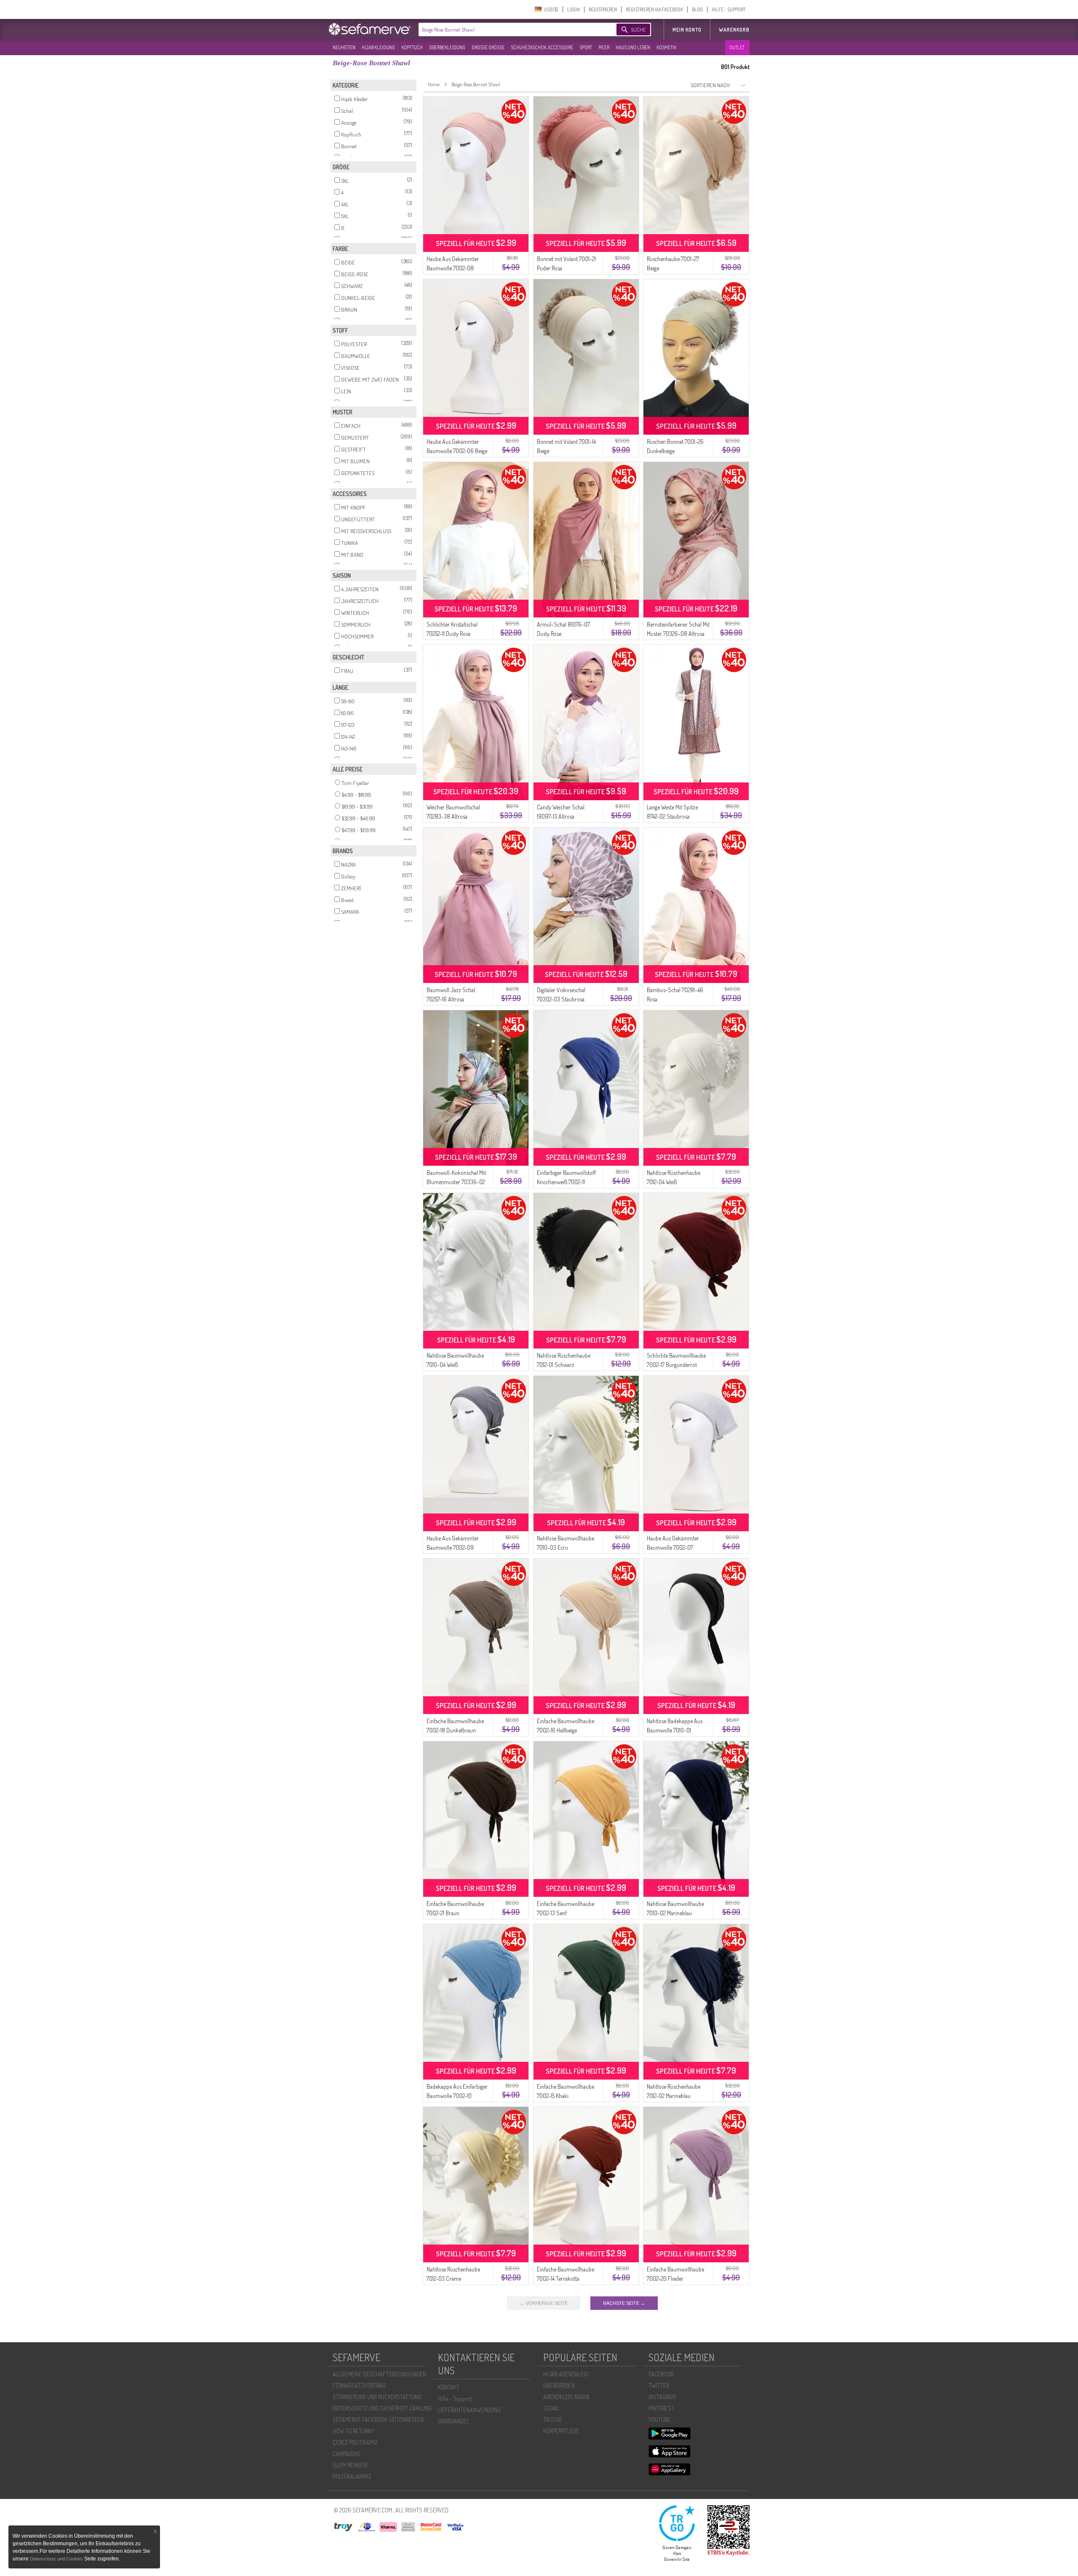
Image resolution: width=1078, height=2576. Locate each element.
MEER (604, 47)
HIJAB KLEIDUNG (378, 47)
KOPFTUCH (412, 47)
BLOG (697, 9)
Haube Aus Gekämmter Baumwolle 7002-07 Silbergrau (673, 1547)
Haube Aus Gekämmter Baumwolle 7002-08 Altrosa (453, 268)
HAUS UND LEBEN (633, 47)
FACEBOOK (661, 2374)
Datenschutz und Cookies (57, 2559)
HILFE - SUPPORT (728, 9)
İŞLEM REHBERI (350, 2465)
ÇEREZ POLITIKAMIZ (355, 2442)
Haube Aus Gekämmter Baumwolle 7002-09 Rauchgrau (453, 1547)
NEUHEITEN (344, 47)
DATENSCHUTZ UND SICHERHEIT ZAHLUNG (382, 2408)
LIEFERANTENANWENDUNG (469, 2410)
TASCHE (553, 2420)
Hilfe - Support (455, 2398)
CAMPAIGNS (347, 2454)
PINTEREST (661, 2408)
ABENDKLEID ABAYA (566, 2397)
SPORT (586, 47)
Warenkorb (734, 30)
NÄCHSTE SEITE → (624, 2303)
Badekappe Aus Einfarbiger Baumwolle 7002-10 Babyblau (457, 2096)
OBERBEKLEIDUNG (447, 47)
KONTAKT (449, 2387)
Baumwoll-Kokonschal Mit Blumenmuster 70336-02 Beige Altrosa (456, 1182)
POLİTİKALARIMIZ (352, 2476)
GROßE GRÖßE (488, 47)
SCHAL (551, 2408)
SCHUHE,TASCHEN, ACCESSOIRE (542, 47)
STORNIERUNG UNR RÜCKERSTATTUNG (377, 2397)
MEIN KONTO (687, 30)
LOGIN (574, 9)
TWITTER (659, 2385)
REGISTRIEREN (603, 9)
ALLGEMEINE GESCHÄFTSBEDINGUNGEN (379, 2374)
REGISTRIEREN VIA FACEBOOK (654, 9)
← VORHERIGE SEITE (544, 2303)
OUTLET (737, 47)
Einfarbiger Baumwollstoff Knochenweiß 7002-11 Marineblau (566, 1182)
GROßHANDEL (454, 2421)
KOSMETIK (666, 47)
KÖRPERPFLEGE (561, 2431)
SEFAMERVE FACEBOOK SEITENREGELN (378, 2420)
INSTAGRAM (662, 2397)
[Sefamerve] (371, 29)
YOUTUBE (660, 2420)
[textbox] (510, 29)
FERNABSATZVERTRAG (359, 2385)
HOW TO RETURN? (353, 2431)
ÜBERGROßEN (559, 2385)
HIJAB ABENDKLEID (566, 2374)
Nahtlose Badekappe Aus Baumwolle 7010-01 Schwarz (675, 1730)
